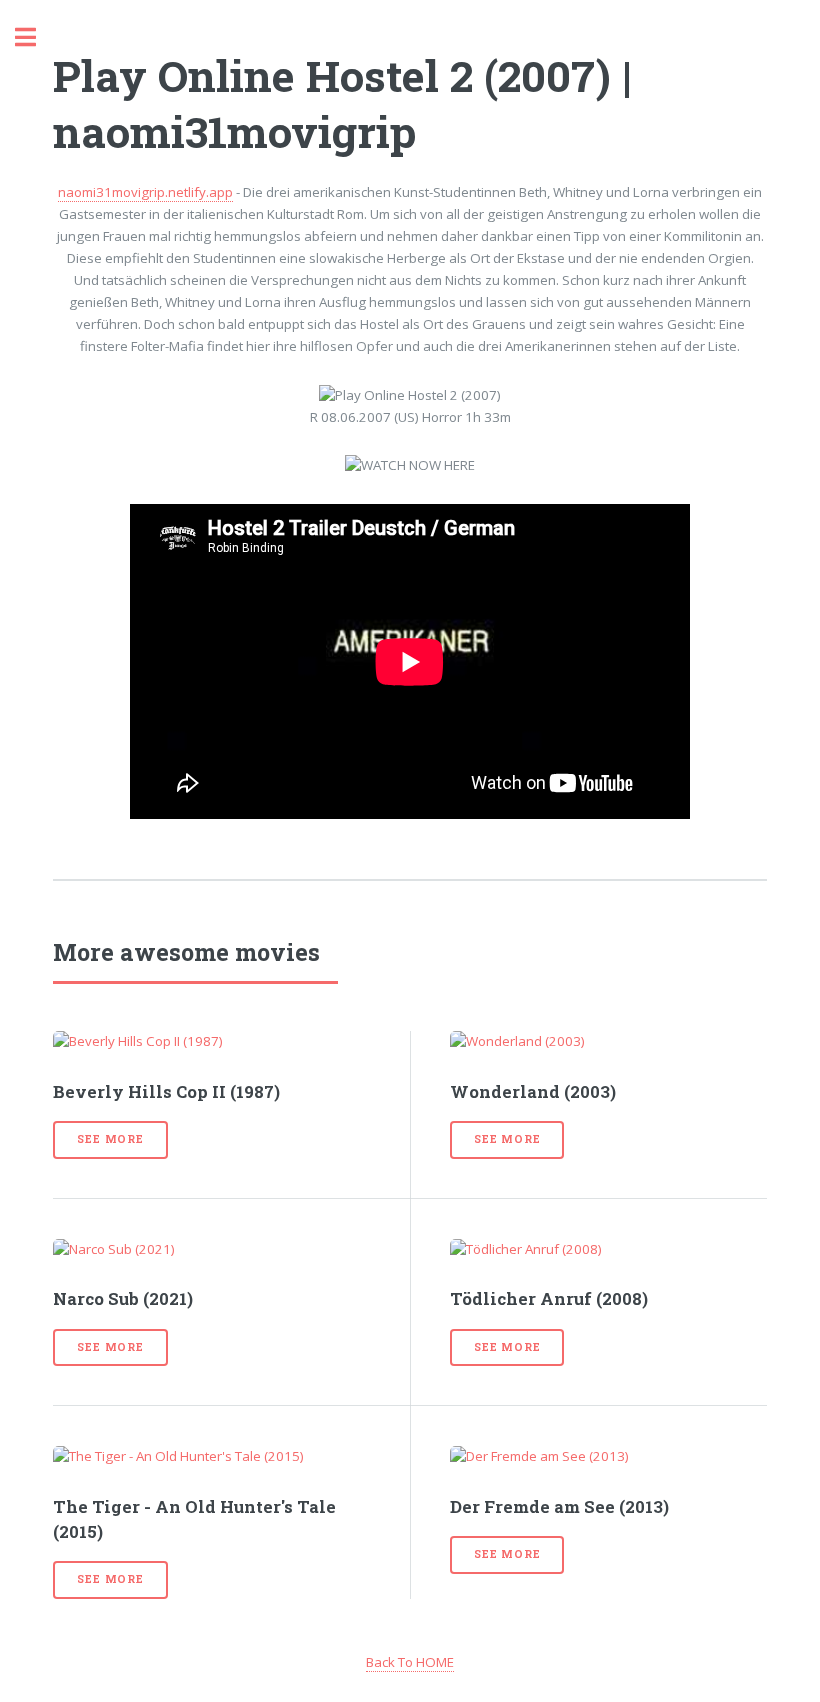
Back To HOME (410, 1662)
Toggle (36, 37)
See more (110, 1139)
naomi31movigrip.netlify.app (145, 192)
